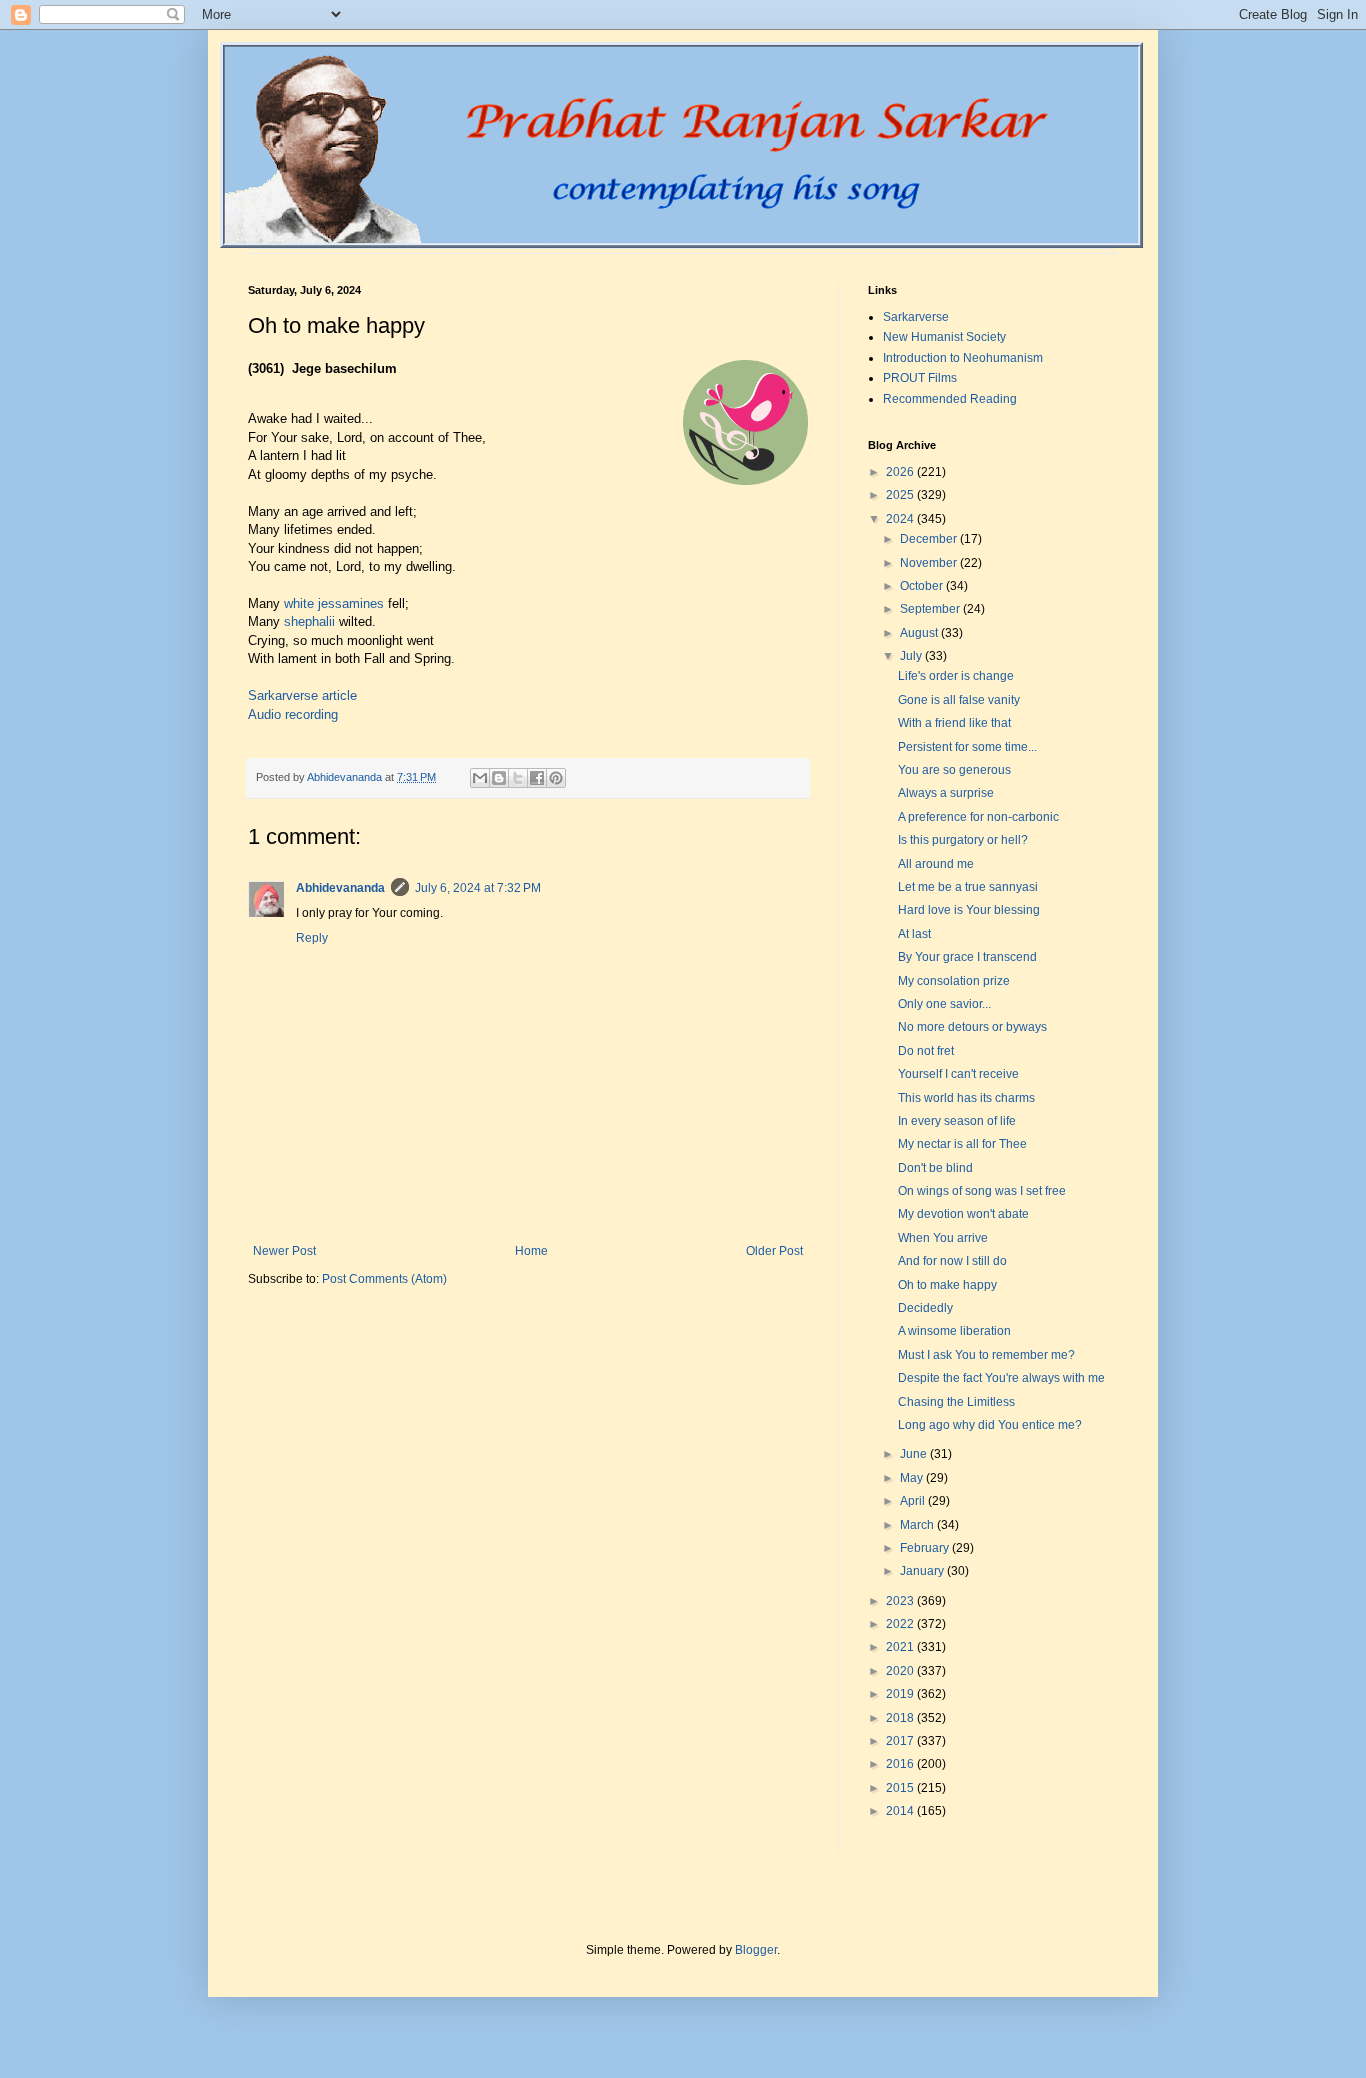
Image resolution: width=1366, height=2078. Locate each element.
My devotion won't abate (963, 1214)
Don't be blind (935, 1168)
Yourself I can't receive (958, 1074)
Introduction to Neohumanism (963, 358)
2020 (901, 1671)
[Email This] (480, 778)
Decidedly (925, 1308)
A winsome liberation (954, 1331)
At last (914, 934)
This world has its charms (966, 1098)
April (914, 1501)
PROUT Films (920, 378)
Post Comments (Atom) (384, 1279)
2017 (901, 1741)
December (930, 539)
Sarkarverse (916, 317)
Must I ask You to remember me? (986, 1355)
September (931, 609)
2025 (901, 495)
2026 (901, 472)
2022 (901, 1624)
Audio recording (293, 714)
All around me (936, 864)
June (915, 1454)
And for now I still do (952, 1261)
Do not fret (926, 1051)
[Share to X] (518, 778)
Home (531, 1251)
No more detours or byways (972, 1027)
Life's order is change (956, 676)
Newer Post (284, 1251)
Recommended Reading (950, 399)
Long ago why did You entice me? (990, 1425)
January (923, 1571)
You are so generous (954, 770)
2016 (901, 1764)
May (913, 1478)
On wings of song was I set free (982, 1191)
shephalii (309, 621)
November (930, 563)
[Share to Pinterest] (556, 778)
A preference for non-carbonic (978, 817)
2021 (901, 1647)
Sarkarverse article (302, 695)
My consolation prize (954, 981)
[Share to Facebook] (537, 778)
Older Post (774, 1251)
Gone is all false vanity (959, 700)
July (912, 656)
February (926, 1548)
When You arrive (943, 1238)
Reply (312, 938)
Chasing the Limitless (956, 1402)
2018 (901, 1718)
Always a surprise (946, 793)
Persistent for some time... (967, 747)
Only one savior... (944, 1004)
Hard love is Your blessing (969, 910)
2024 (901, 519)
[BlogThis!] (499, 778)
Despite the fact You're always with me (1001, 1378)
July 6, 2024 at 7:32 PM (478, 888)
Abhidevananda (340, 888)
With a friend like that (954, 723)
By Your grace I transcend (967, 957)
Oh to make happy (947, 1285)
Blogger (756, 1950)
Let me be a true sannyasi (968, 887)
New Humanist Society (944, 337)
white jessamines (334, 603)
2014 (901, 1811)
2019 (901, 1694)
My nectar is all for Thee (962, 1144)
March (918, 1525)
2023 (901, 1601)
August (920, 633)
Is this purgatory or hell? (963, 840)
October (923, 586)
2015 (901, 1788)
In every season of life (957, 1121)
